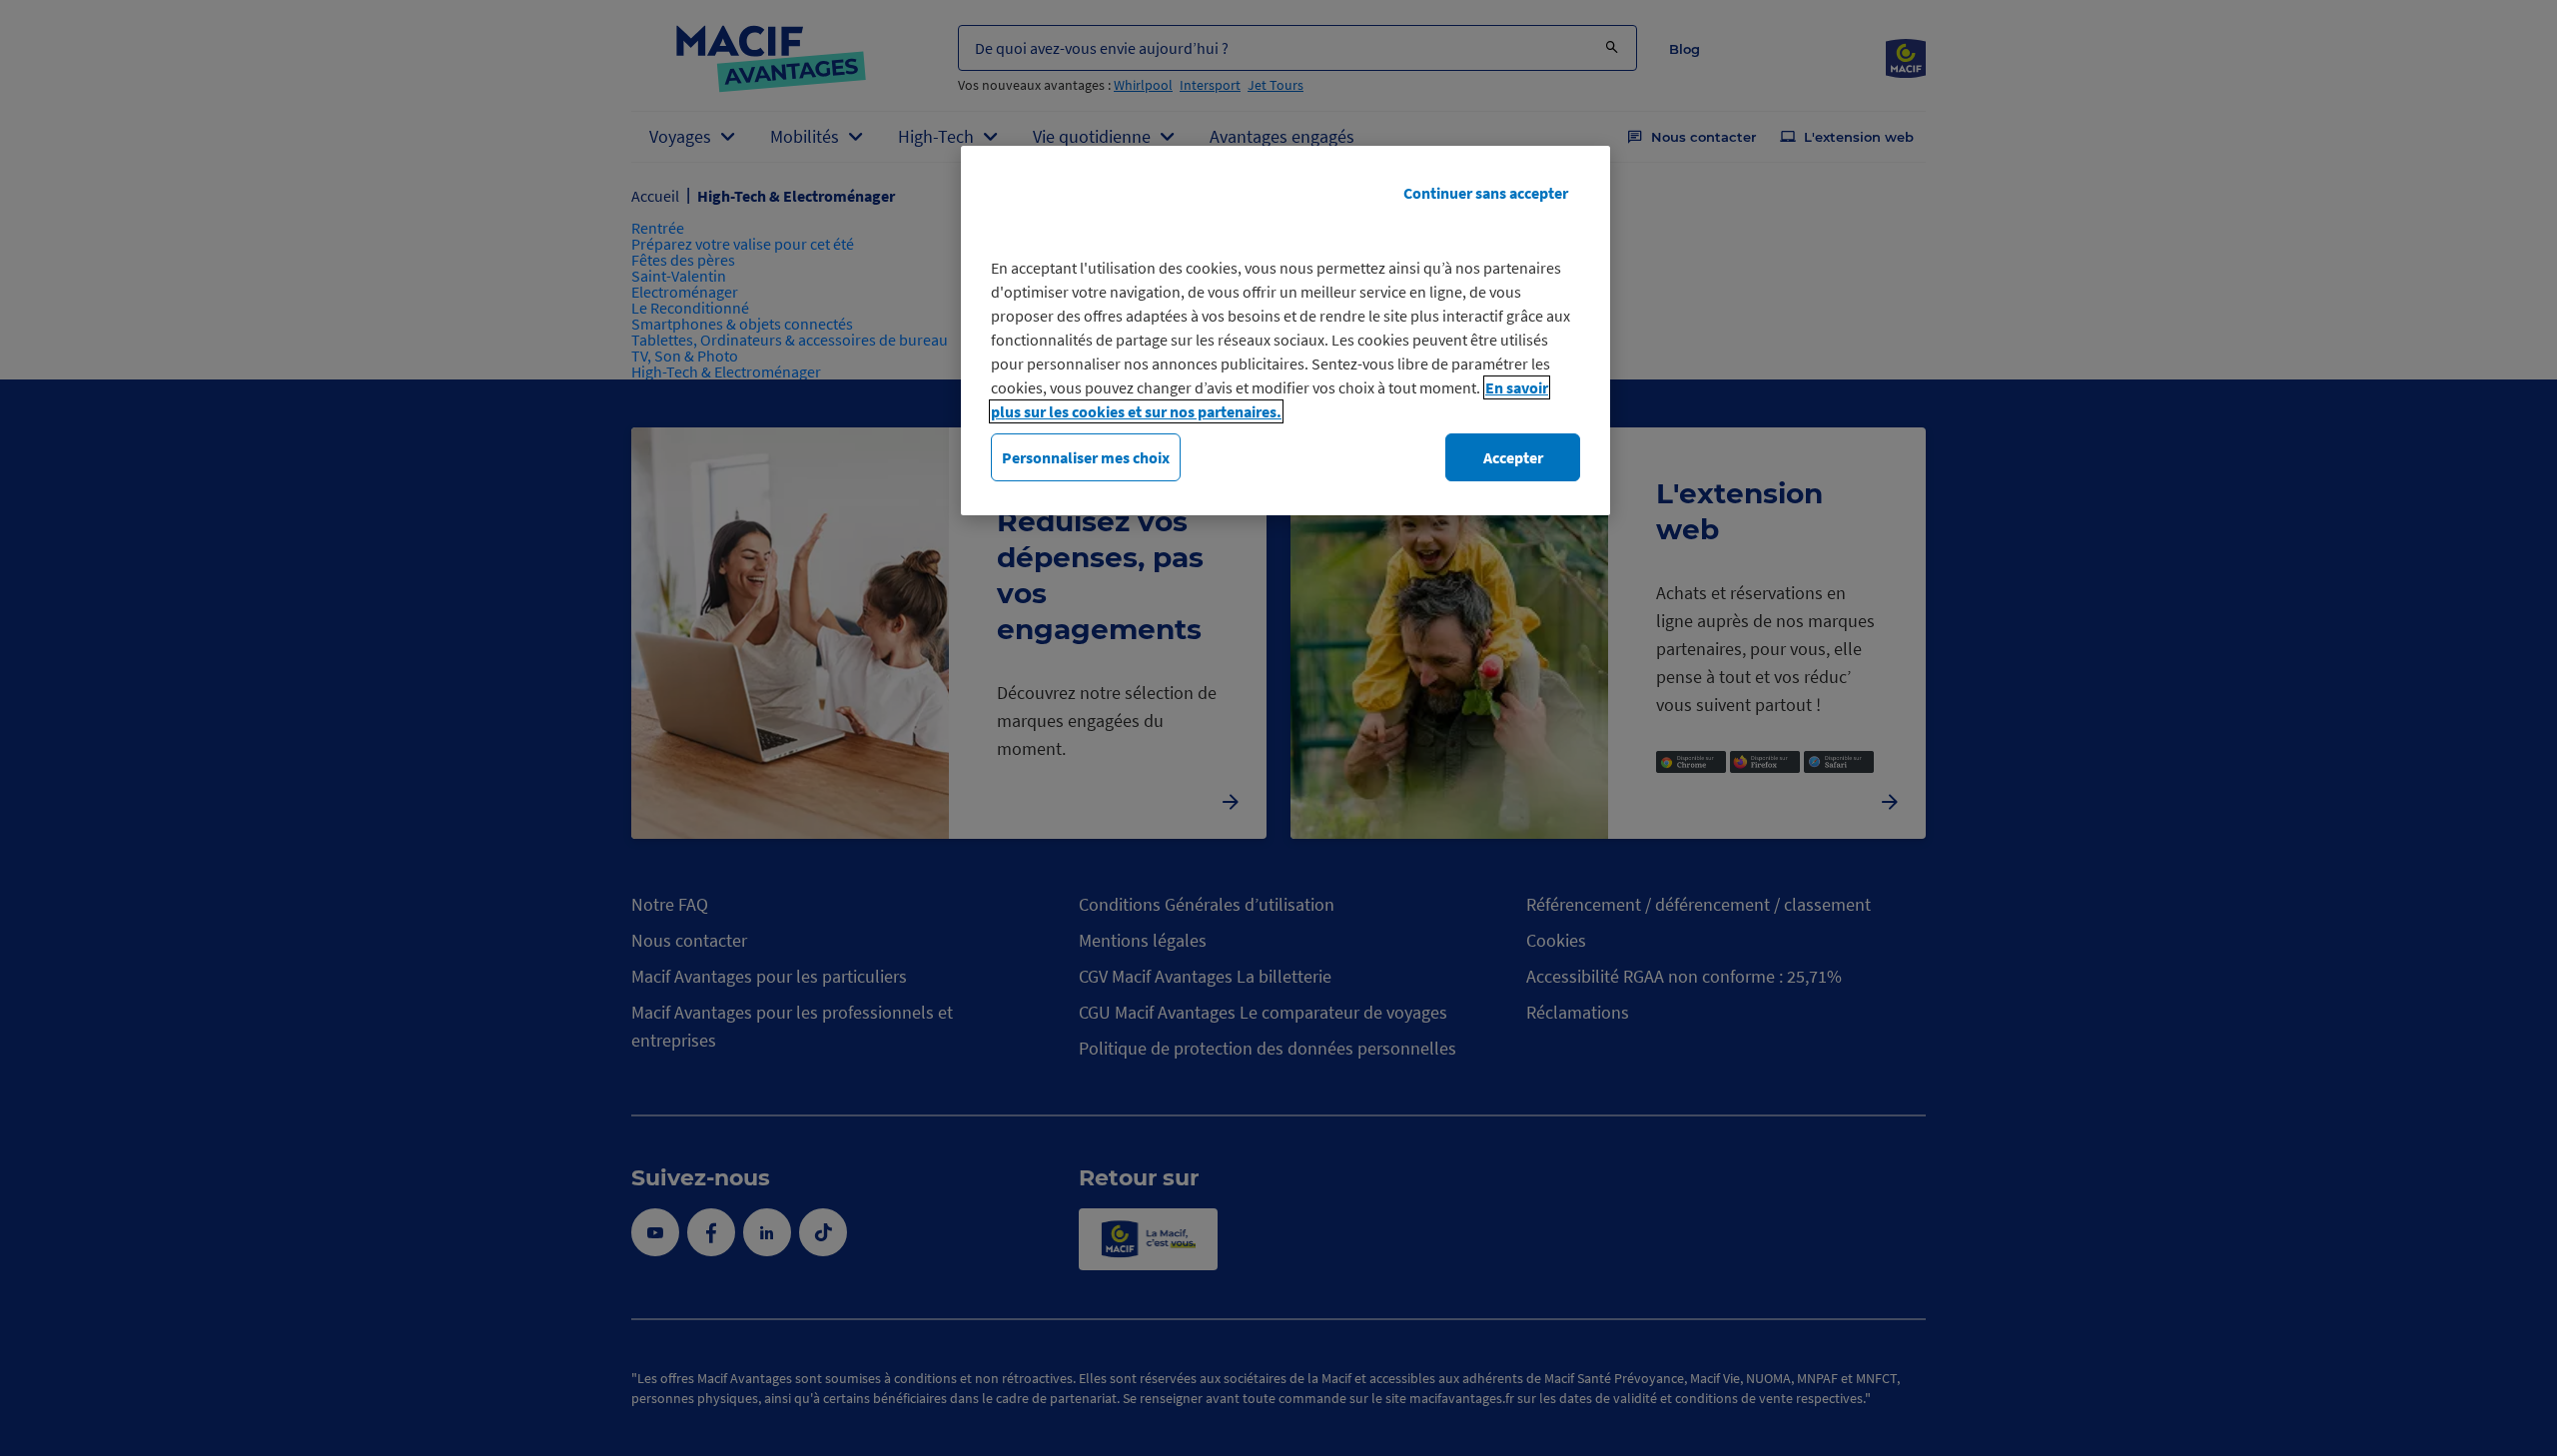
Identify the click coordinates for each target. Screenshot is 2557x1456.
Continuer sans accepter (1486, 193)
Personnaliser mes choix (1086, 457)
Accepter (1513, 457)
